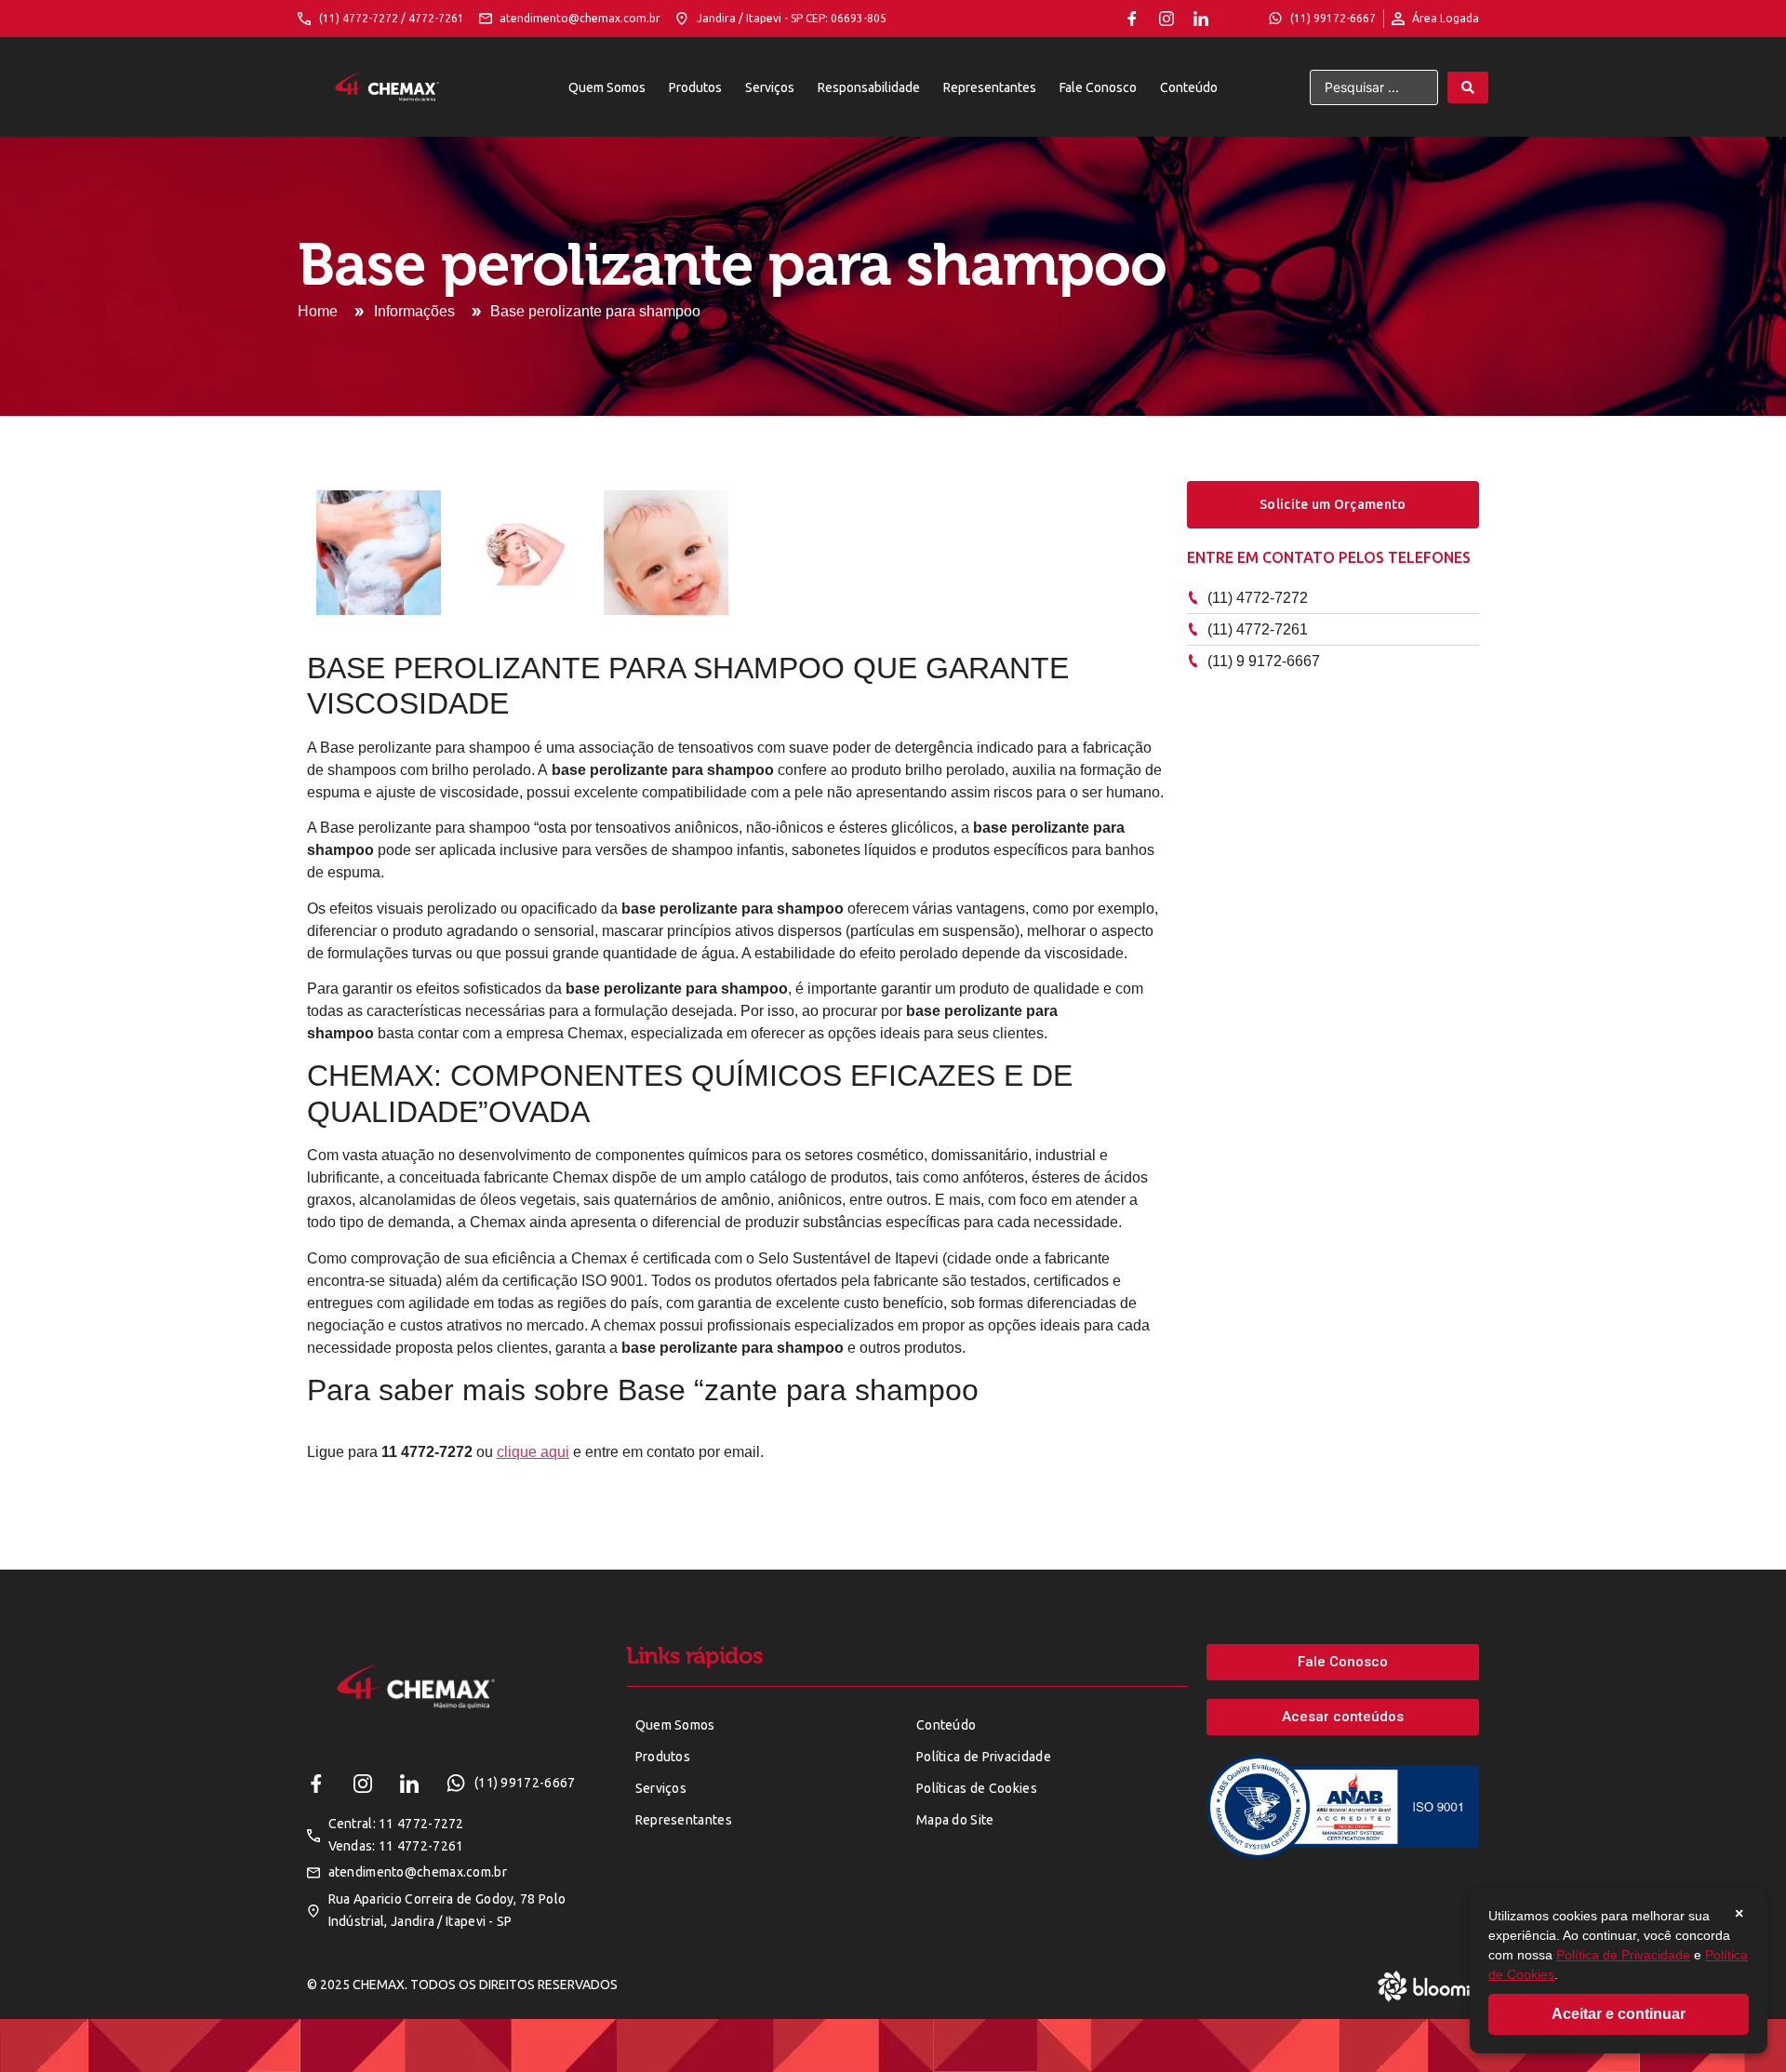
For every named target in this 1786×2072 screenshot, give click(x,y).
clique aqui (533, 1452)
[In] (1201, 19)
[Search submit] (1468, 87)
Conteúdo (1189, 87)
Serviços (770, 87)
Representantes (990, 87)
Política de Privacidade (1623, 1955)
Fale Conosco (1098, 87)
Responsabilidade (869, 87)
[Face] (1132, 19)
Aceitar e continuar (1619, 2014)
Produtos (695, 87)
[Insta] (1166, 19)
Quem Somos (607, 87)
